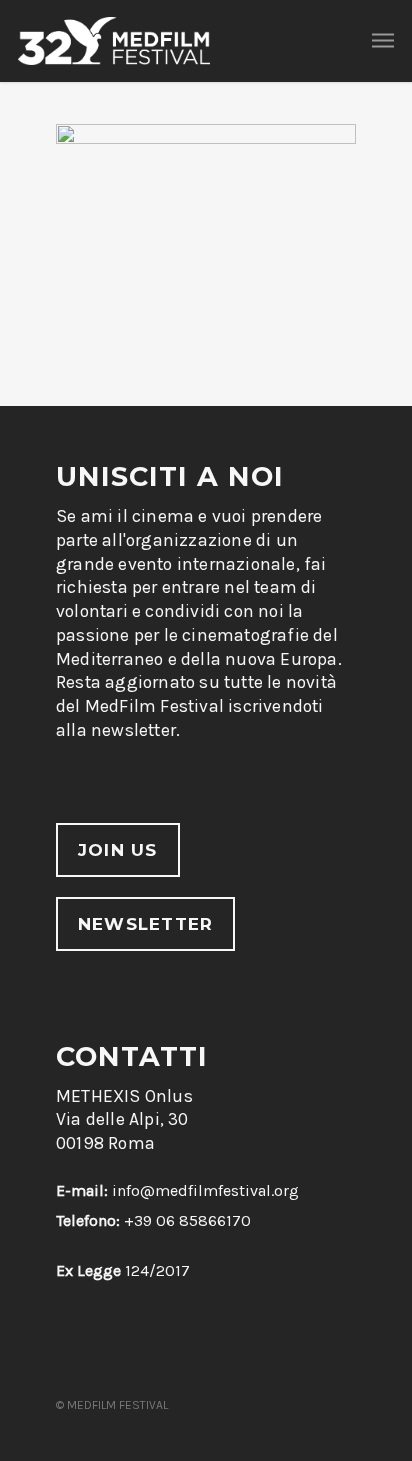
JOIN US (118, 850)
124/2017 (123, 1270)
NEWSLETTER (145, 924)
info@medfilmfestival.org (205, 1190)
